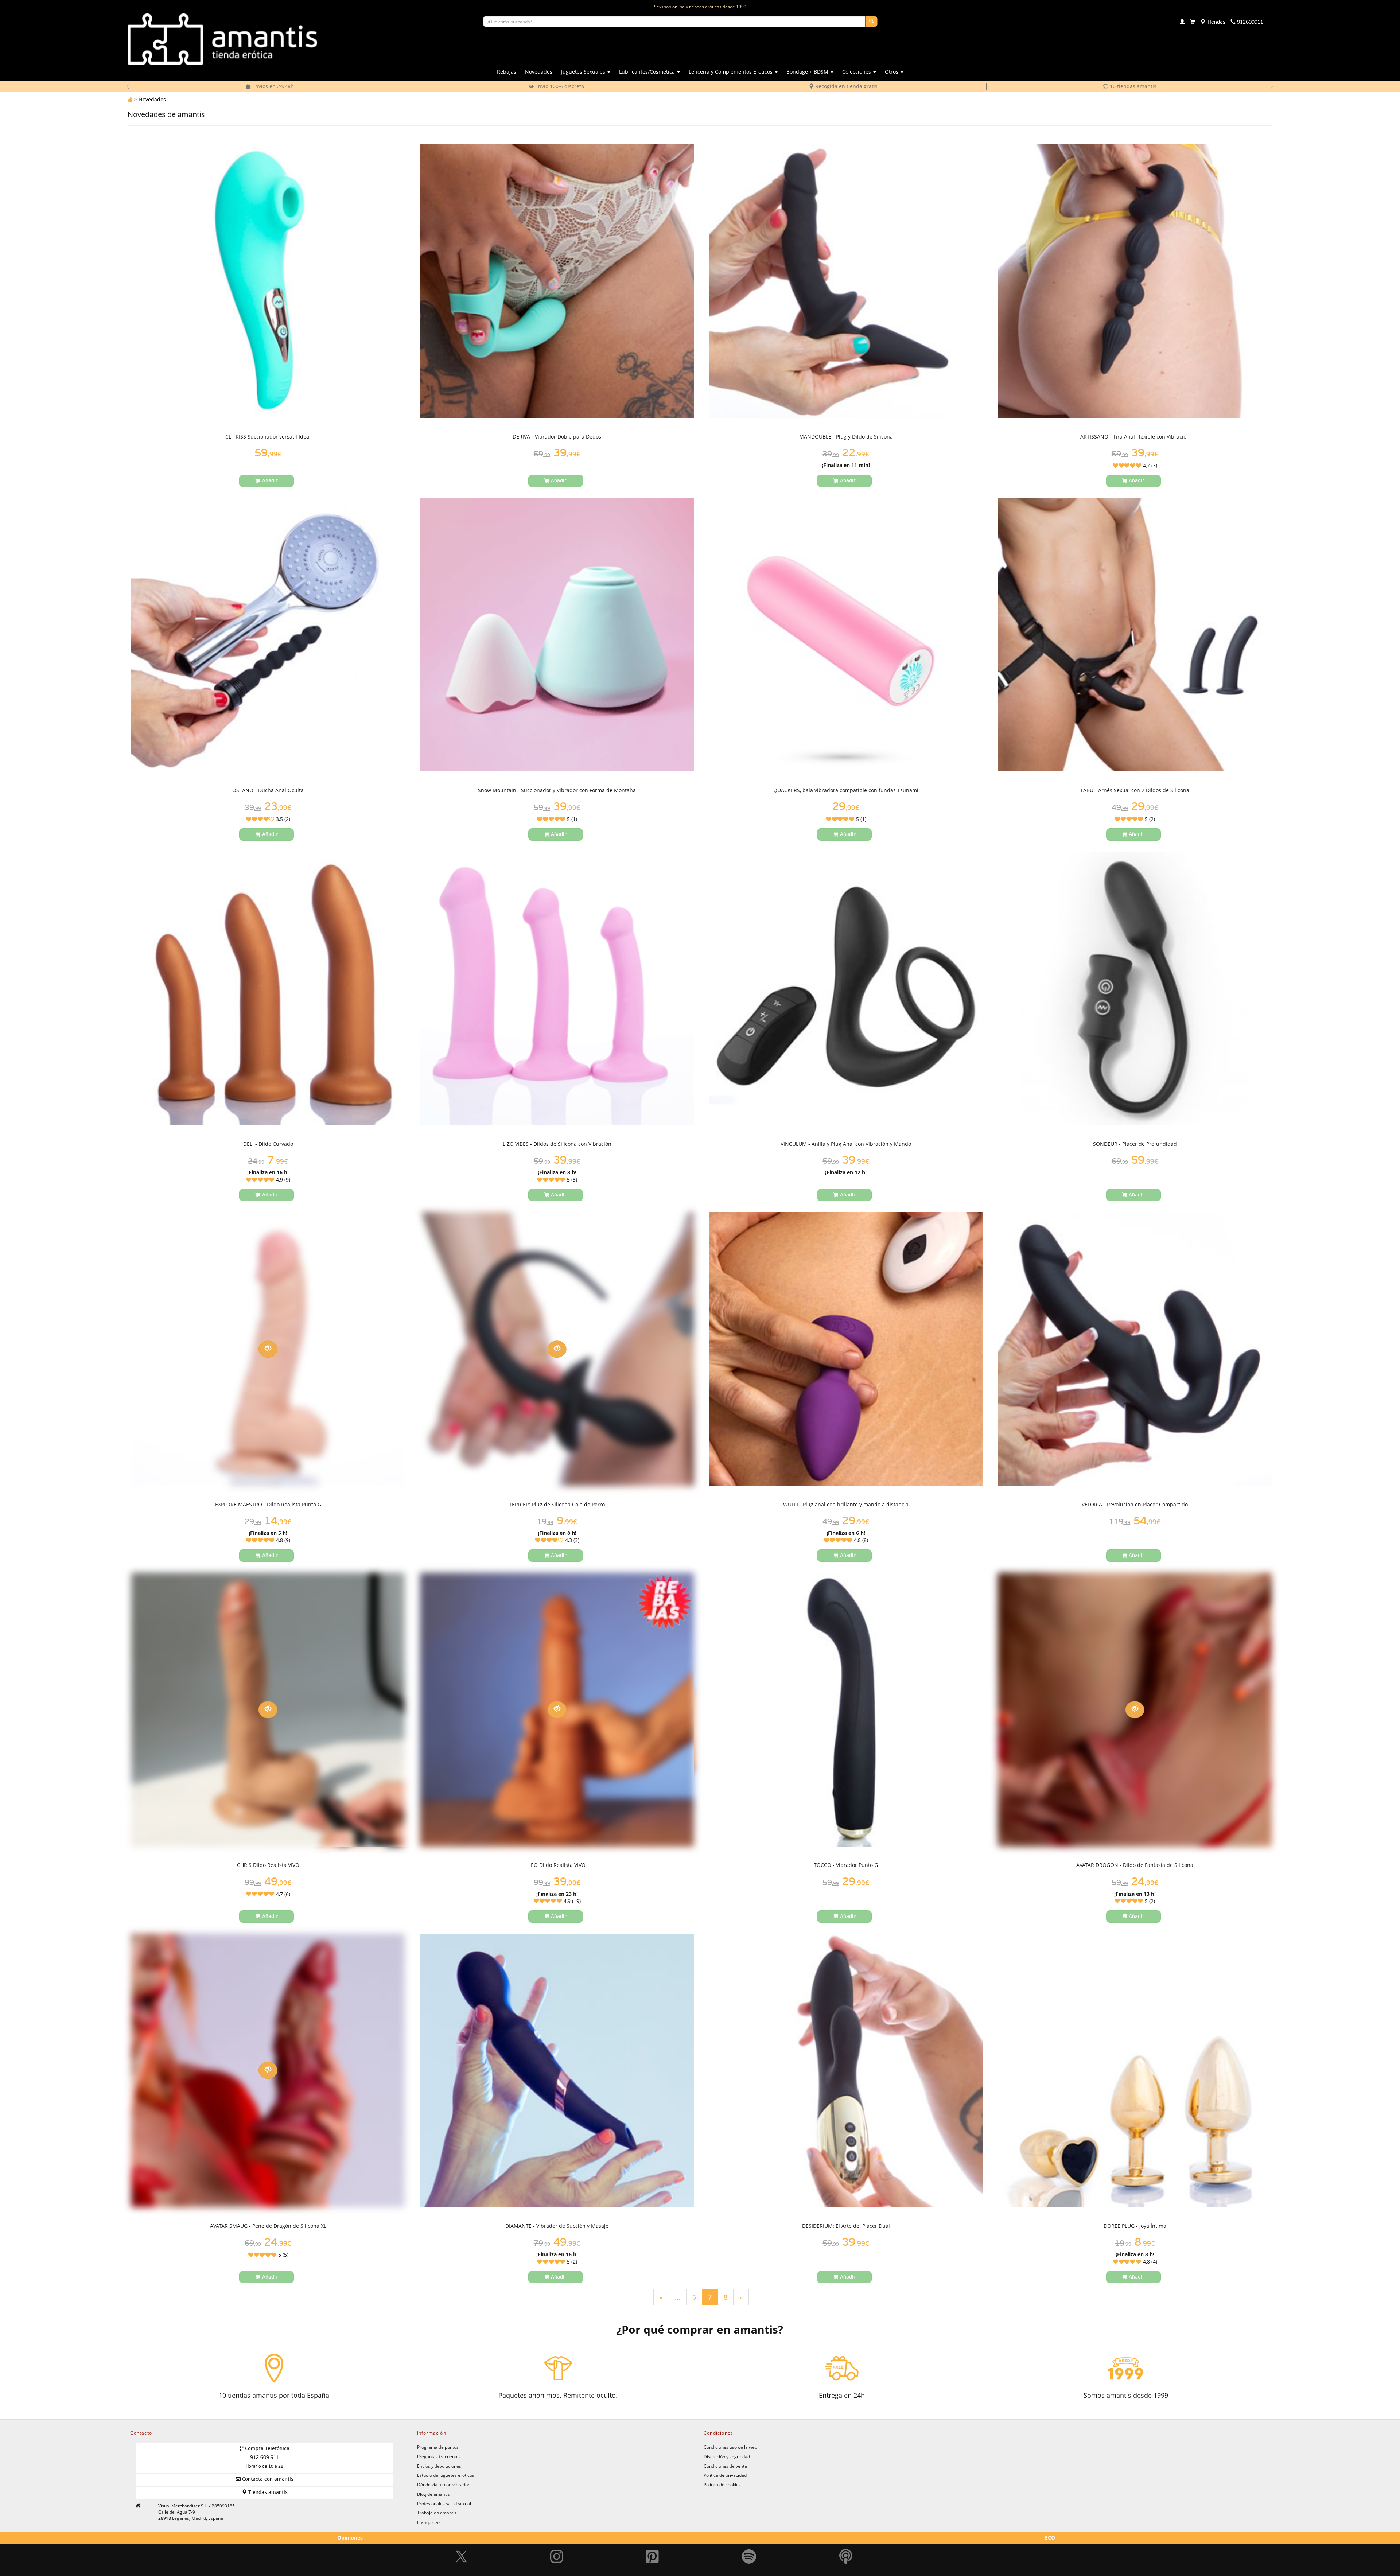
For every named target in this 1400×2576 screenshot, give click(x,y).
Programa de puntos (438, 2447)
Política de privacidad (725, 2475)
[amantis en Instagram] (557, 2540)
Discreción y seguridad (727, 2456)
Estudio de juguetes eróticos (446, 2475)
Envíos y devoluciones (439, 2466)
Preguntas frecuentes (439, 2456)
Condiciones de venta (725, 2466)
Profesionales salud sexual (444, 2503)
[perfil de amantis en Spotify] (749, 2540)
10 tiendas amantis (846, 86)
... (678, 2297)
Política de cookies (722, 2484)
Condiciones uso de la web (730, 2447)
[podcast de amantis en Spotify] (846, 2540)
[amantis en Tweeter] (462, 2540)
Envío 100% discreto (272, 86)
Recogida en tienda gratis (559, 86)
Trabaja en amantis (437, 2513)
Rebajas (507, 72)
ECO (1050, 2538)
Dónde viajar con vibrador (443, 2484)
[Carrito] (1193, 22)
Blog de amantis (433, 2494)
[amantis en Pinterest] (652, 2540)
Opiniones (350, 2538)
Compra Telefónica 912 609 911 (267, 2458)
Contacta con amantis (267, 2479)
